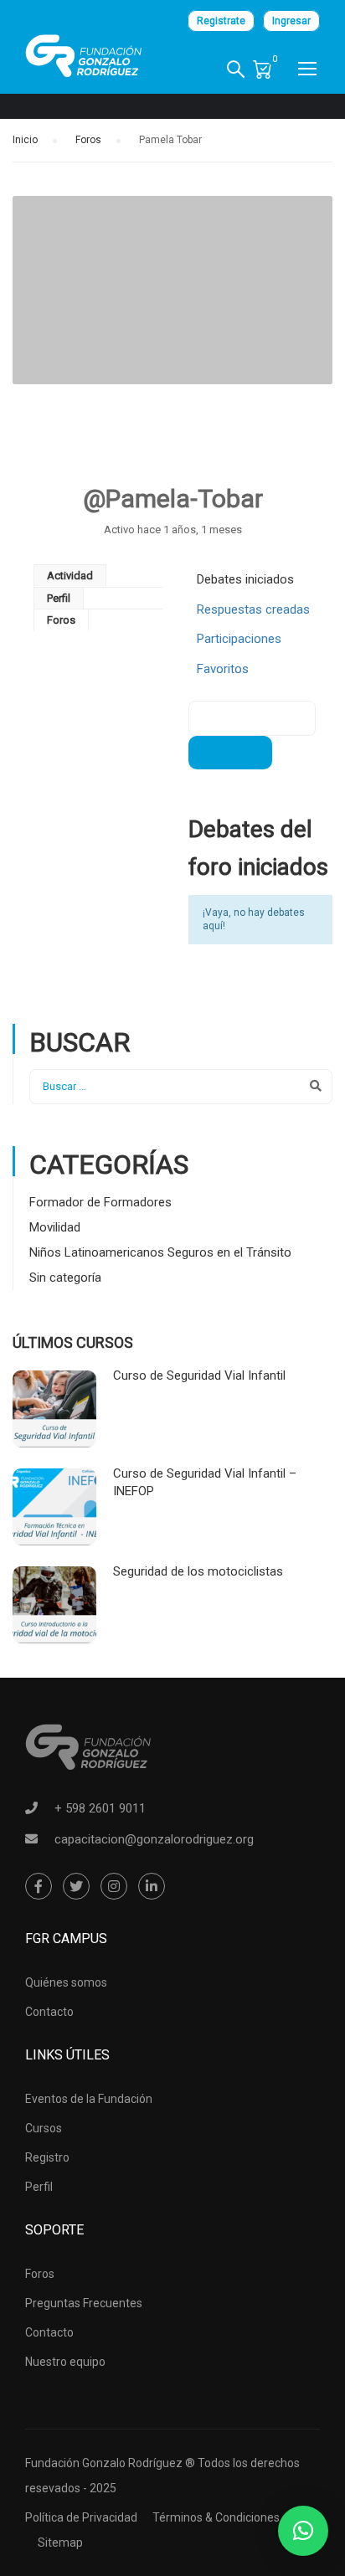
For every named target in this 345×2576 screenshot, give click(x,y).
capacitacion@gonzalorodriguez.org (154, 1839)
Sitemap (60, 2543)
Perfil (59, 598)
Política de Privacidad (81, 2517)
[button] (303, 2531)
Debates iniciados (245, 579)
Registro (47, 2157)
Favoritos (223, 669)
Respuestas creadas (253, 609)
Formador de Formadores (100, 1202)
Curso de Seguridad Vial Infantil (199, 1375)
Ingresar (291, 21)
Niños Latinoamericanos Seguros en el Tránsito (160, 1252)
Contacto (49, 2012)
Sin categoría (65, 1278)
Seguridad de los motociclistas (198, 1571)
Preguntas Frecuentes (84, 2303)
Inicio (25, 140)
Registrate (221, 21)
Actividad (70, 576)
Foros (88, 140)
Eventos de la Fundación (89, 2099)
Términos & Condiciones (216, 2517)
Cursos (44, 2128)
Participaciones (239, 639)
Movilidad (55, 1227)
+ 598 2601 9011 (100, 1808)
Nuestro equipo (65, 2362)
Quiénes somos (66, 1982)
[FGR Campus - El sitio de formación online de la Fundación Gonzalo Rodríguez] (84, 56)
